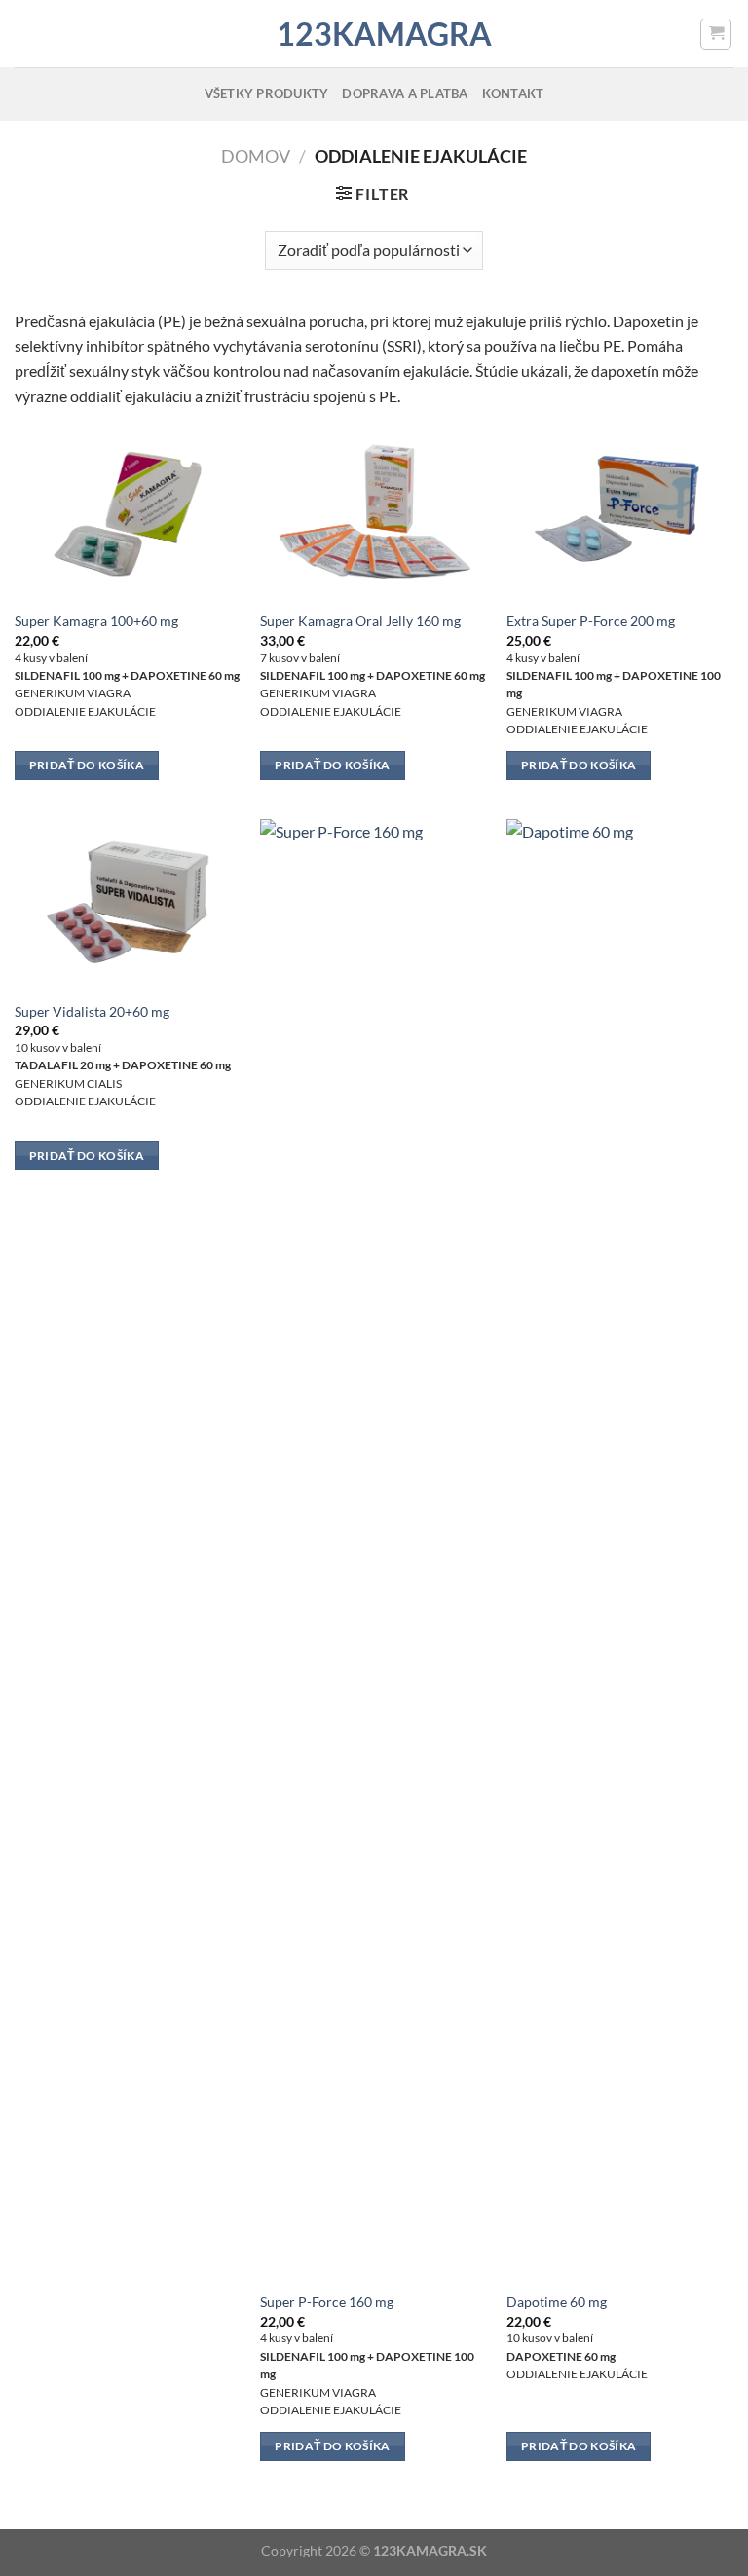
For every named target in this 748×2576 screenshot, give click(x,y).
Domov (256, 156)
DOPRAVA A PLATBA (405, 93)
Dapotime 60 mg (557, 2302)
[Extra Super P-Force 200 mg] (620, 514)
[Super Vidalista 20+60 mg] (128, 904)
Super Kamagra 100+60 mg (96, 621)
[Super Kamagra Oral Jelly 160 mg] (374, 514)
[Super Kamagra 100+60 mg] (128, 514)
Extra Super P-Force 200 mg (591, 621)
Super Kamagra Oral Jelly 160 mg (360, 621)
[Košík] (716, 34)
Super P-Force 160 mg (327, 2302)
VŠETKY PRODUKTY (267, 93)
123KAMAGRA (374, 34)
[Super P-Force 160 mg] (374, 1549)
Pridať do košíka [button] (87, 765)
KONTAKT (513, 93)
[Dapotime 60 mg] (620, 1549)
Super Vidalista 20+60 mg (92, 1011)
